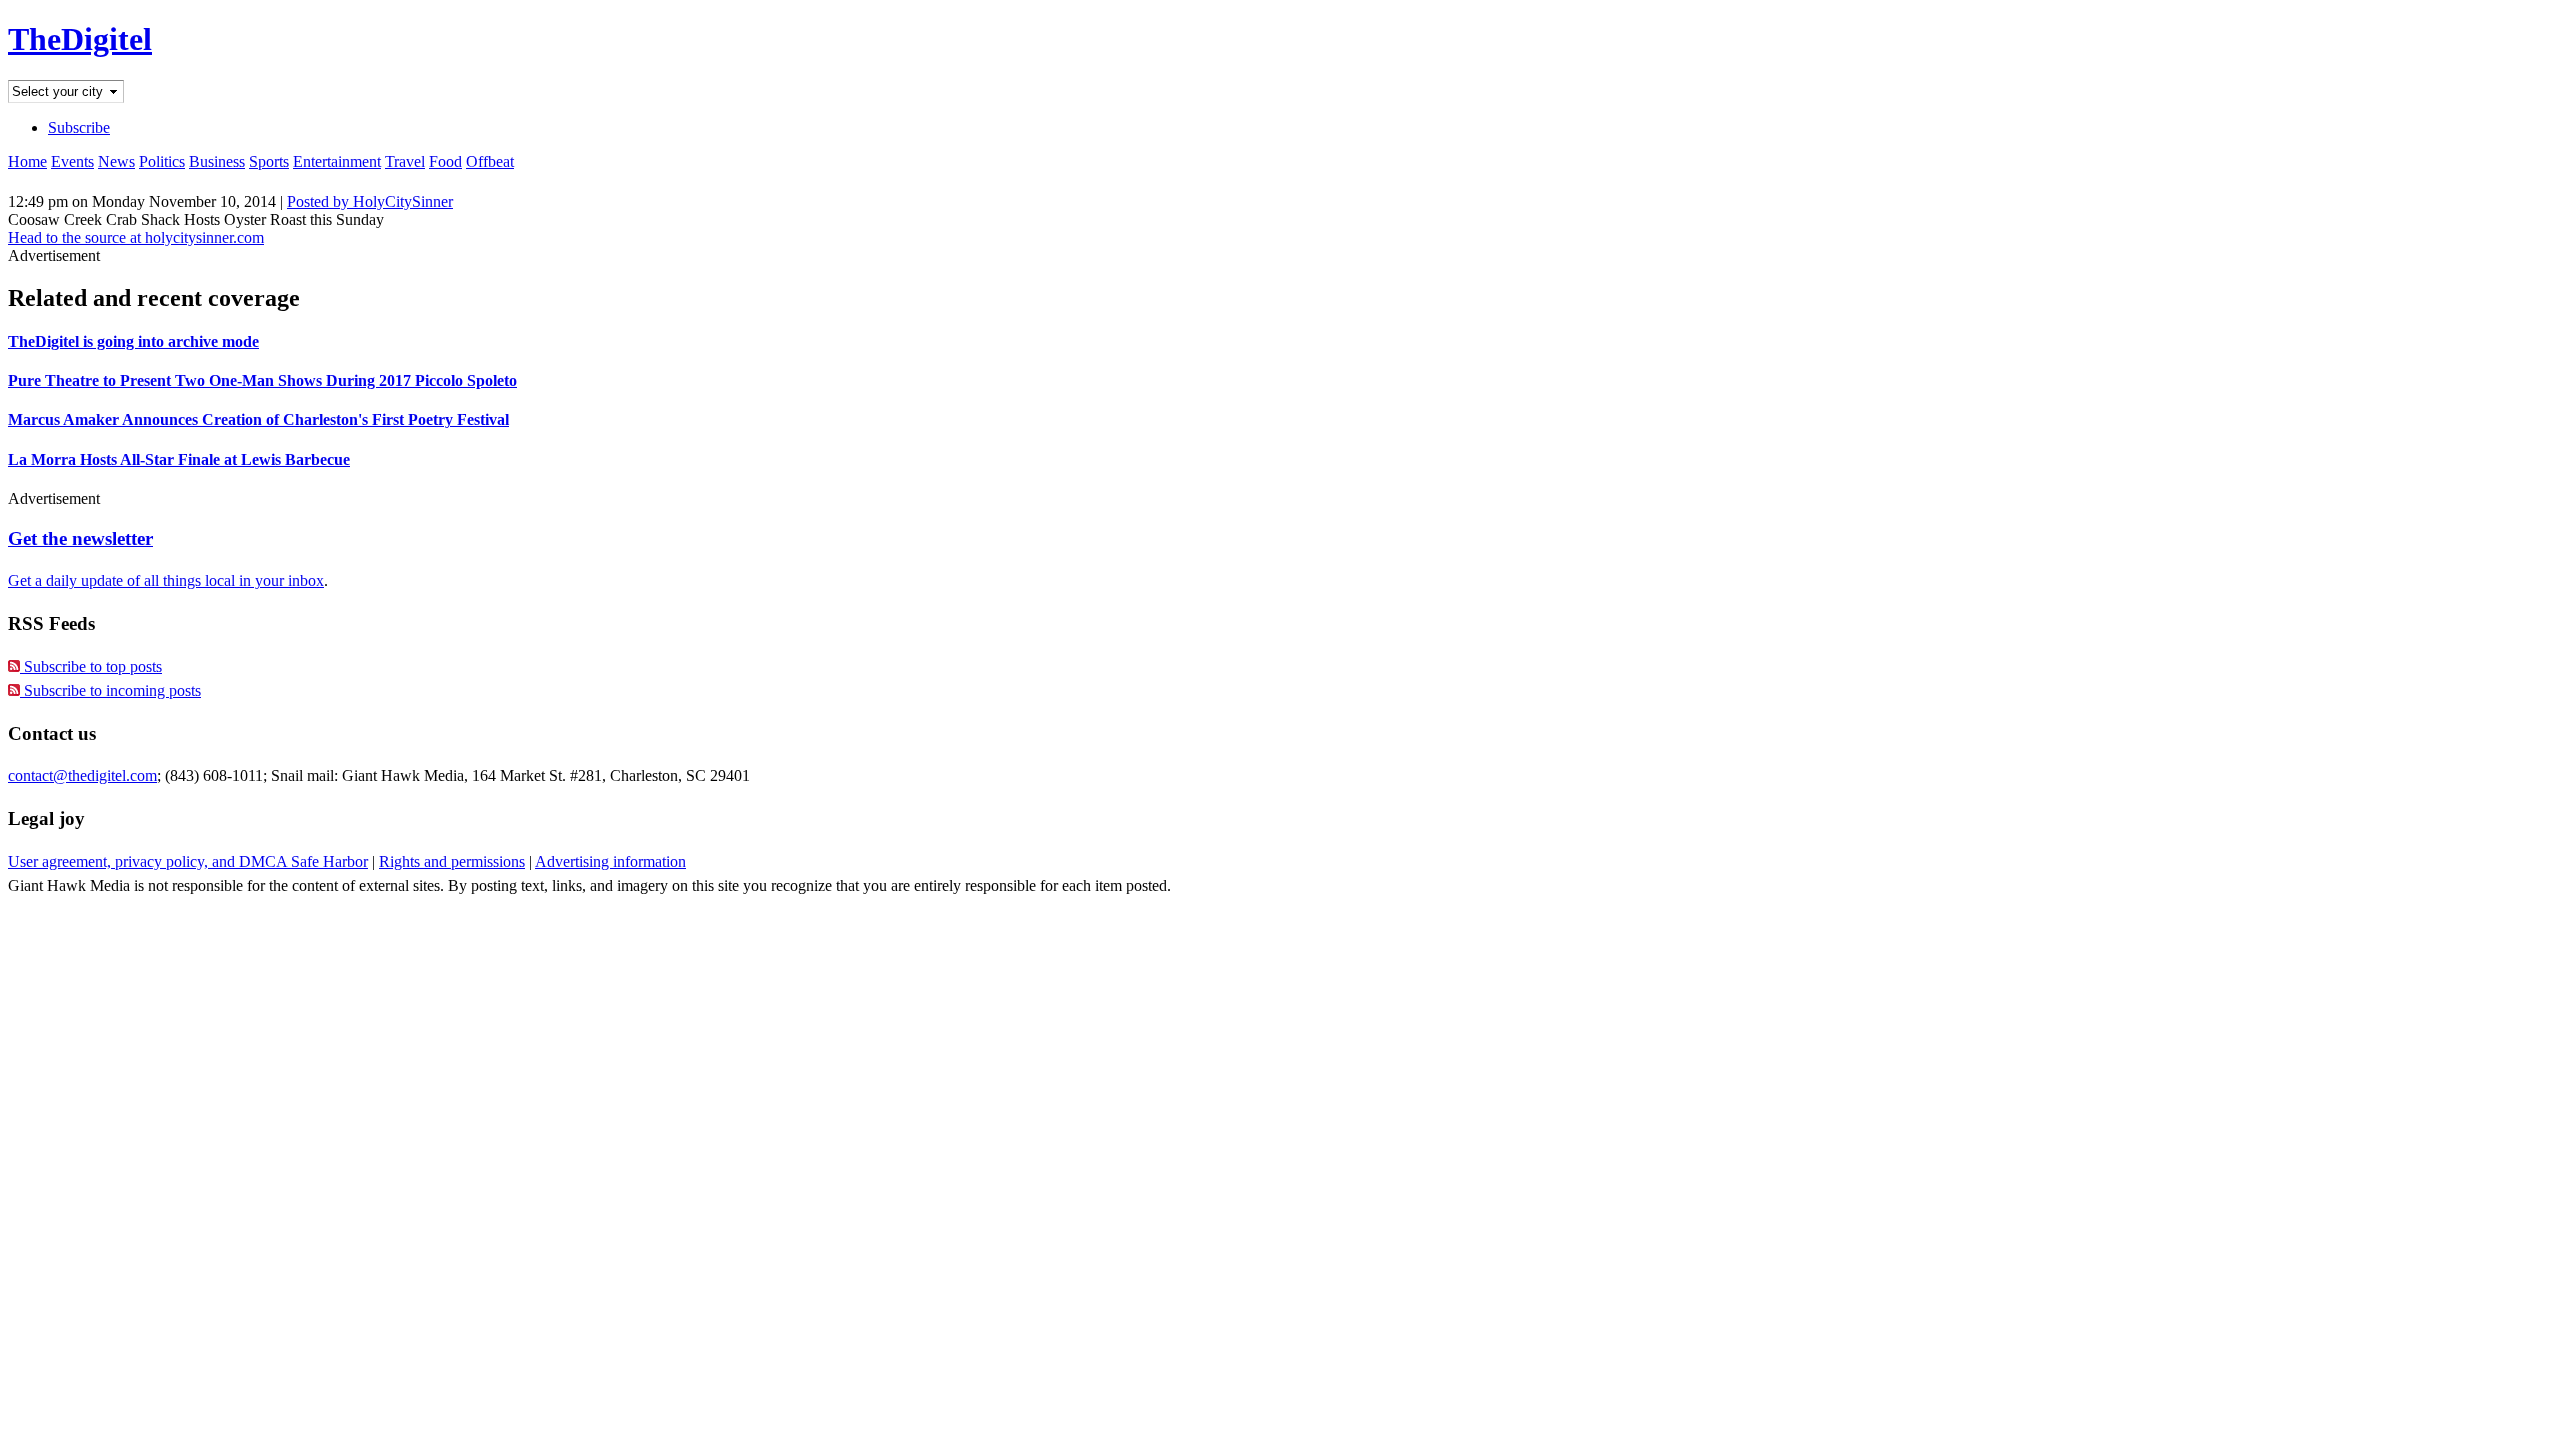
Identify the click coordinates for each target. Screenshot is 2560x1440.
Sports (269, 161)
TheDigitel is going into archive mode (133, 341)
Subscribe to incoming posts (110, 690)
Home (27, 161)
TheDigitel (80, 39)
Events (72, 161)
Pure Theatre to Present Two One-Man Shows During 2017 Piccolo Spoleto (262, 380)
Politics (162, 161)
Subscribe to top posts (91, 666)
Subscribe (79, 127)
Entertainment (337, 161)
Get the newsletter (80, 538)
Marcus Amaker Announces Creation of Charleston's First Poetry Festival (258, 419)
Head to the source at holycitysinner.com (136, 237)
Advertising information (610, 861)
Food (445, 161)
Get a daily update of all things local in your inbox (166, 580)
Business (217, 161)
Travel (405, 161)
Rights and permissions (452, 861)
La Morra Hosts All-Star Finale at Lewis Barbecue (179, 459)
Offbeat (490, 161)
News (116, 161)
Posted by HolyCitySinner (370, 201)
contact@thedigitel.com (82, 775)
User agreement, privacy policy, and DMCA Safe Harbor (188, 861)
